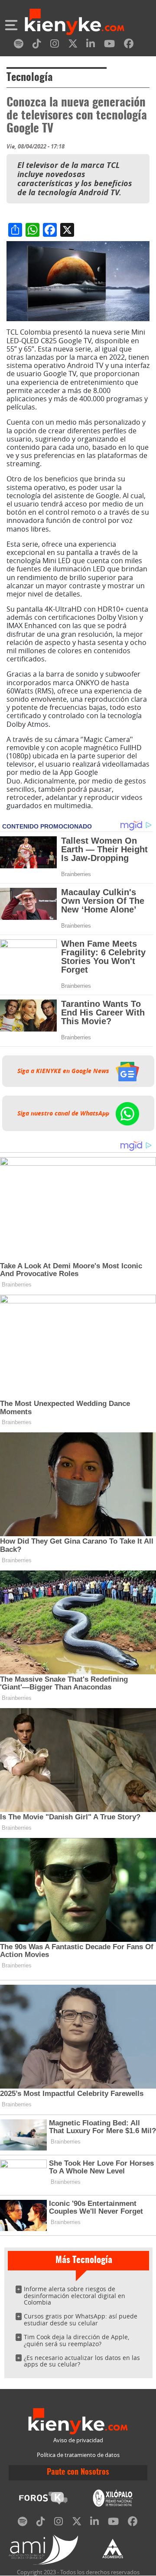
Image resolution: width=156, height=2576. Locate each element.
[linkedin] (91, 45)
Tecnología (29, 78)
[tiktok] (37, 45)
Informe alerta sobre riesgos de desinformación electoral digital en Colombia (75, 2296)
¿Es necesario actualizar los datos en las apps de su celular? (82, 2361)
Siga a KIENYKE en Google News (64, 1071)
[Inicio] (75, 23)
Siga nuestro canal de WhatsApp (64, 1113)
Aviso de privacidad (78, 2440)
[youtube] (109, 45)
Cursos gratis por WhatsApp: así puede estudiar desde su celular (81, 2320)
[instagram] (55, 45)
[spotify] (19, 45)
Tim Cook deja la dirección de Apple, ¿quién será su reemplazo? (76, 2340)
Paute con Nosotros (78, 2473)
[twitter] (73, 45)
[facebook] (129, 45)
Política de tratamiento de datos (78, 2455)
